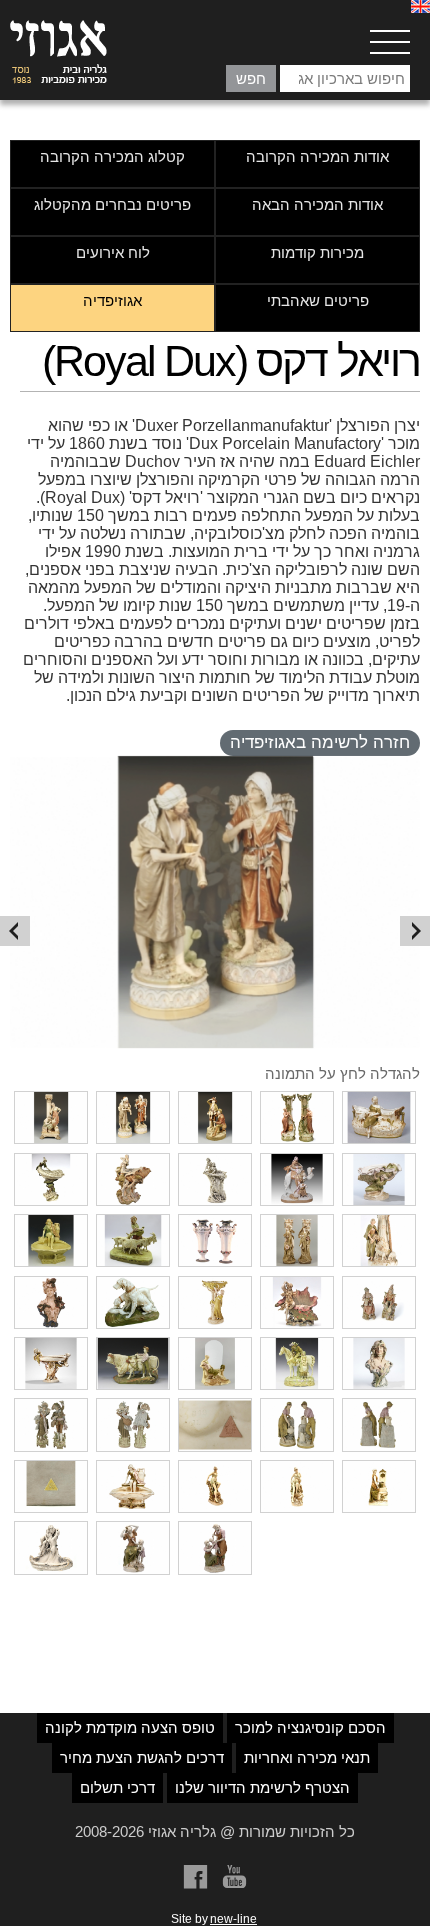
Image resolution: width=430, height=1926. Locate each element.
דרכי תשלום (117, 1787)
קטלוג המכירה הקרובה (112, 156)
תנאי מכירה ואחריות (307, 1757)
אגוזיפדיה (112, 300)
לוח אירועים (113, 252)
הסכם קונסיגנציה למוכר (310, 1727)
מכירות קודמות (317, 252)
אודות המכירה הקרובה (317, 156)
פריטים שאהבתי (318, 300)
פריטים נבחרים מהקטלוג (112, 204)
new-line (233, 1919)
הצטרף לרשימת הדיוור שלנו (262, 1787)
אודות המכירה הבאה (317, 204)
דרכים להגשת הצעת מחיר (142, 1757)
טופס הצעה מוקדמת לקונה (130, 1727)
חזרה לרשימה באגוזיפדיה (320, 742)
